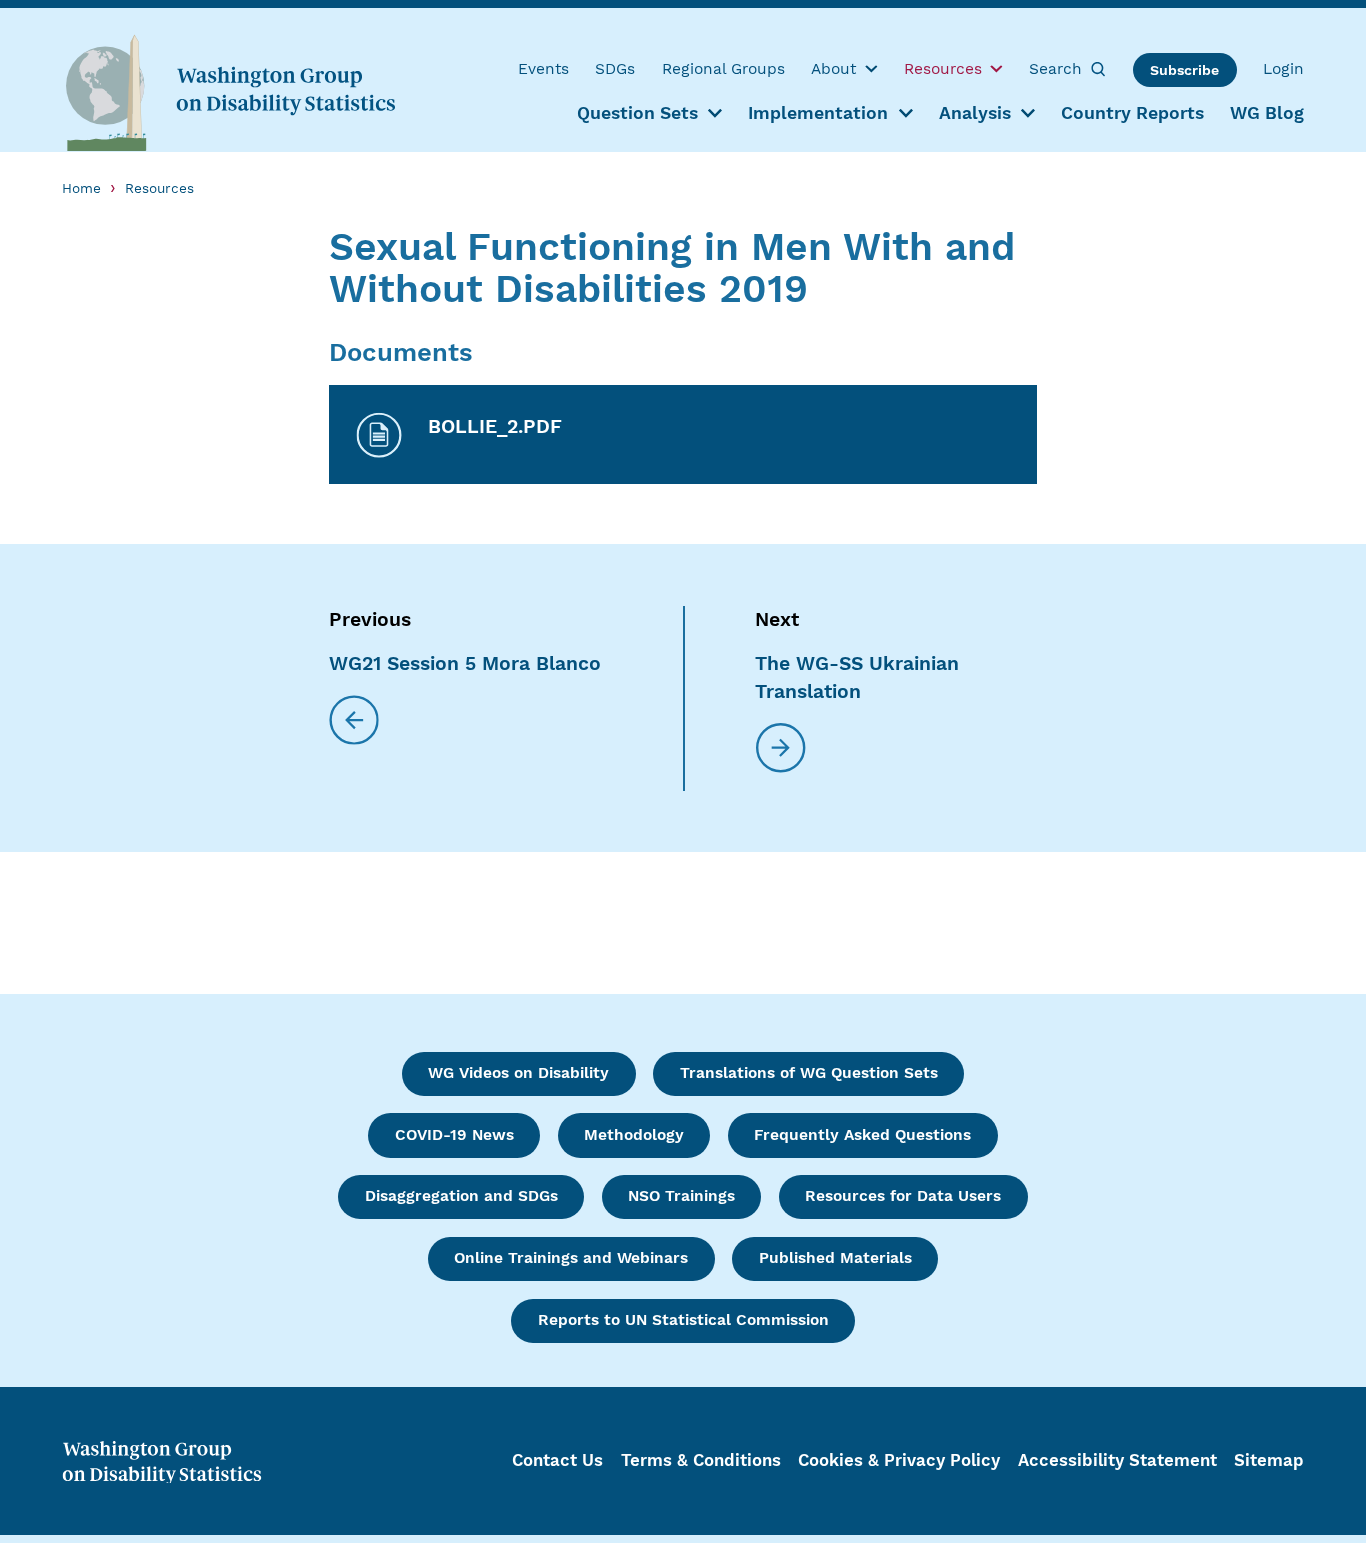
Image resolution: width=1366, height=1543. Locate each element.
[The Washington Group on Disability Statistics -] (230, 91)
